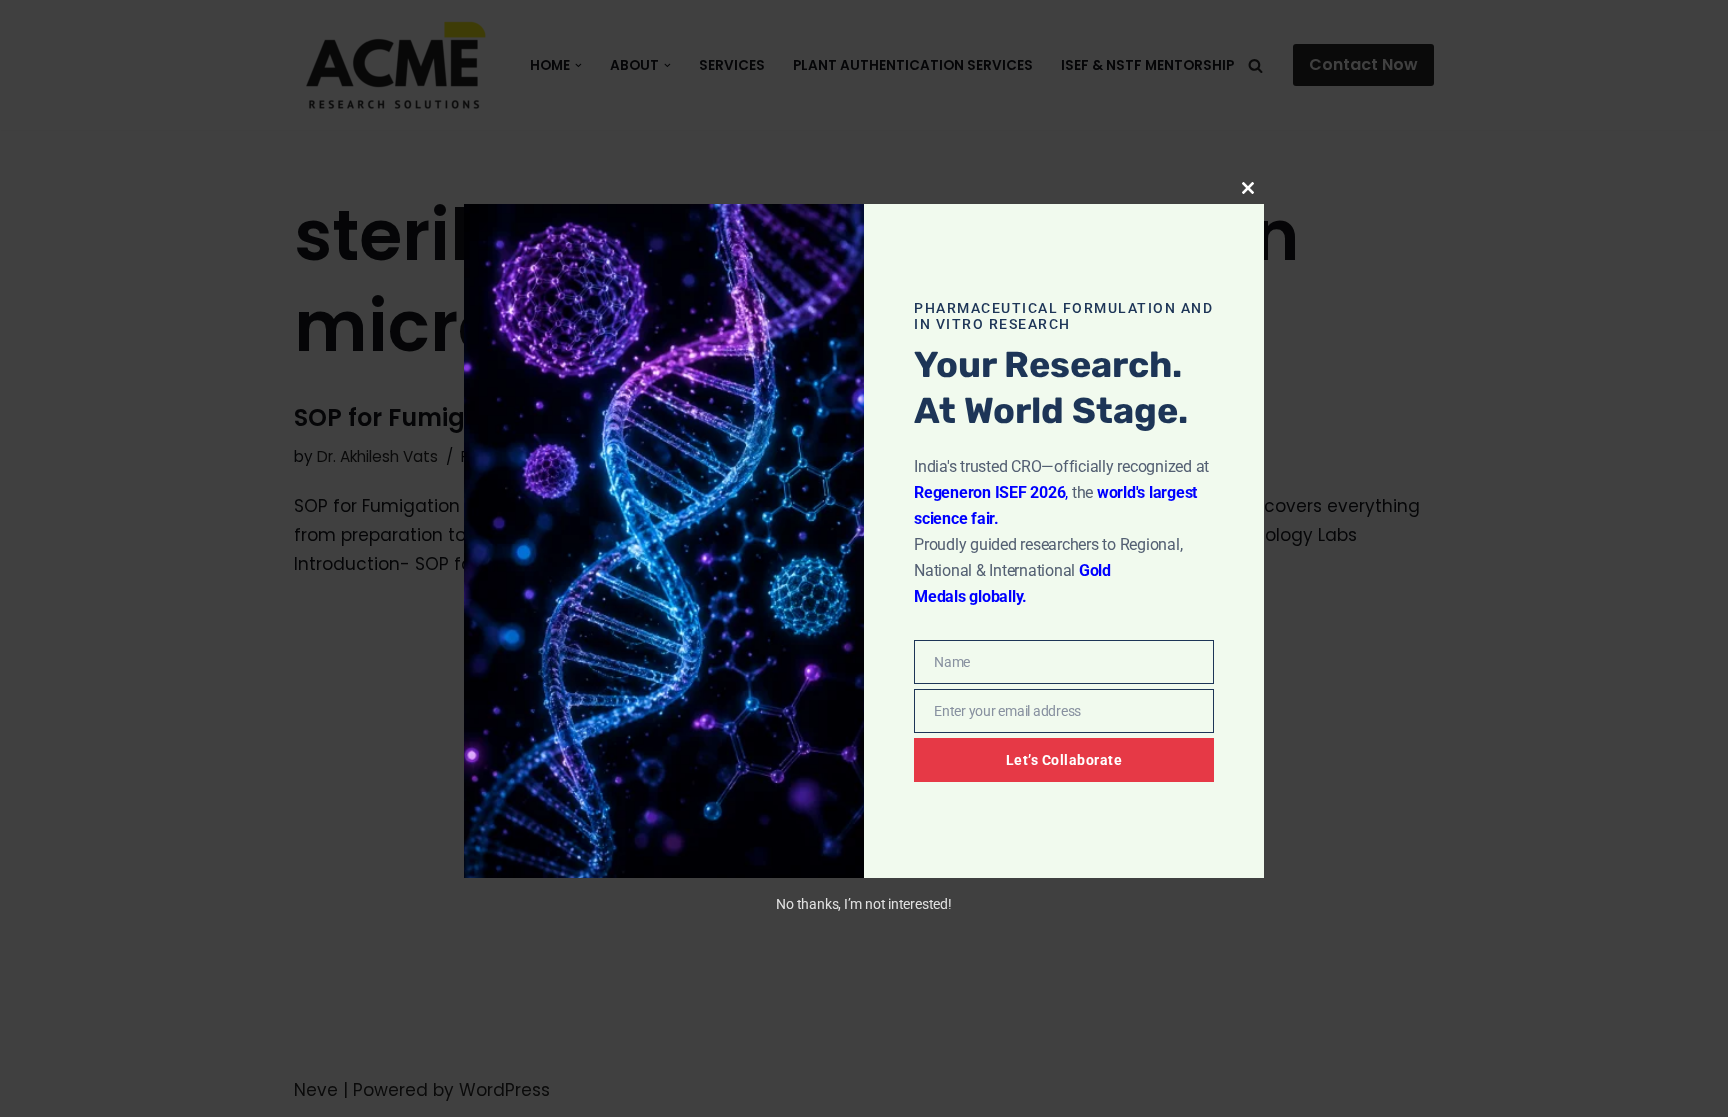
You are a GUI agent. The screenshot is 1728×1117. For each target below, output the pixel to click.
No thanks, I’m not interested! (863, 904)
